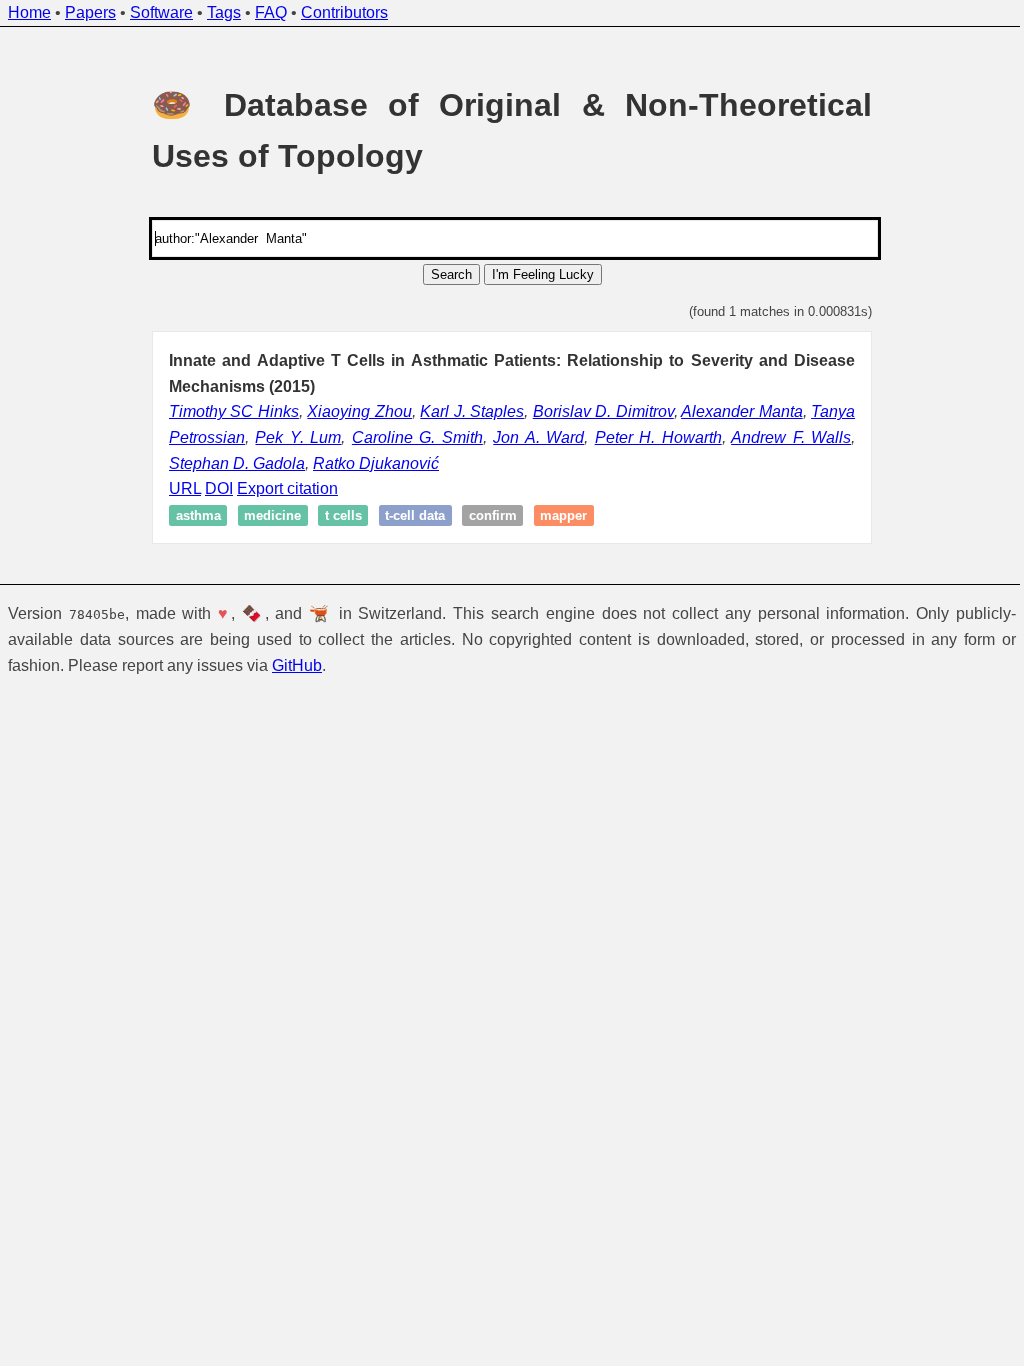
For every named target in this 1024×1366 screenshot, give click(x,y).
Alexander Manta (741, 411)
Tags (224, 12)
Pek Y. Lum (298, 437)
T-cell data (415, 515)
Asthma (198, 515)
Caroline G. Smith (417, 437)
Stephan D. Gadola (237, 463)
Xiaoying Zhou (359, 411)
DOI (219, 488)
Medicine (272, 515)
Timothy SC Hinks (234, 411)
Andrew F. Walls (791, 437)
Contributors (344, 12)
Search (451, 274)
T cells (343, 515)
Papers (90, 12)
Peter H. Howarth (658, 437)
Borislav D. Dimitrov (603, 411)
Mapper (563, 515)
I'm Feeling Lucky (543, 274)
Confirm (493, 515)
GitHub (297, 665)
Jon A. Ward (538, 437)
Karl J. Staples (472, 411)
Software (161, 12)
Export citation (287, 488)
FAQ (271, 12)
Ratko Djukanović (376, 463)
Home (29, 12)
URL (185, 488)
